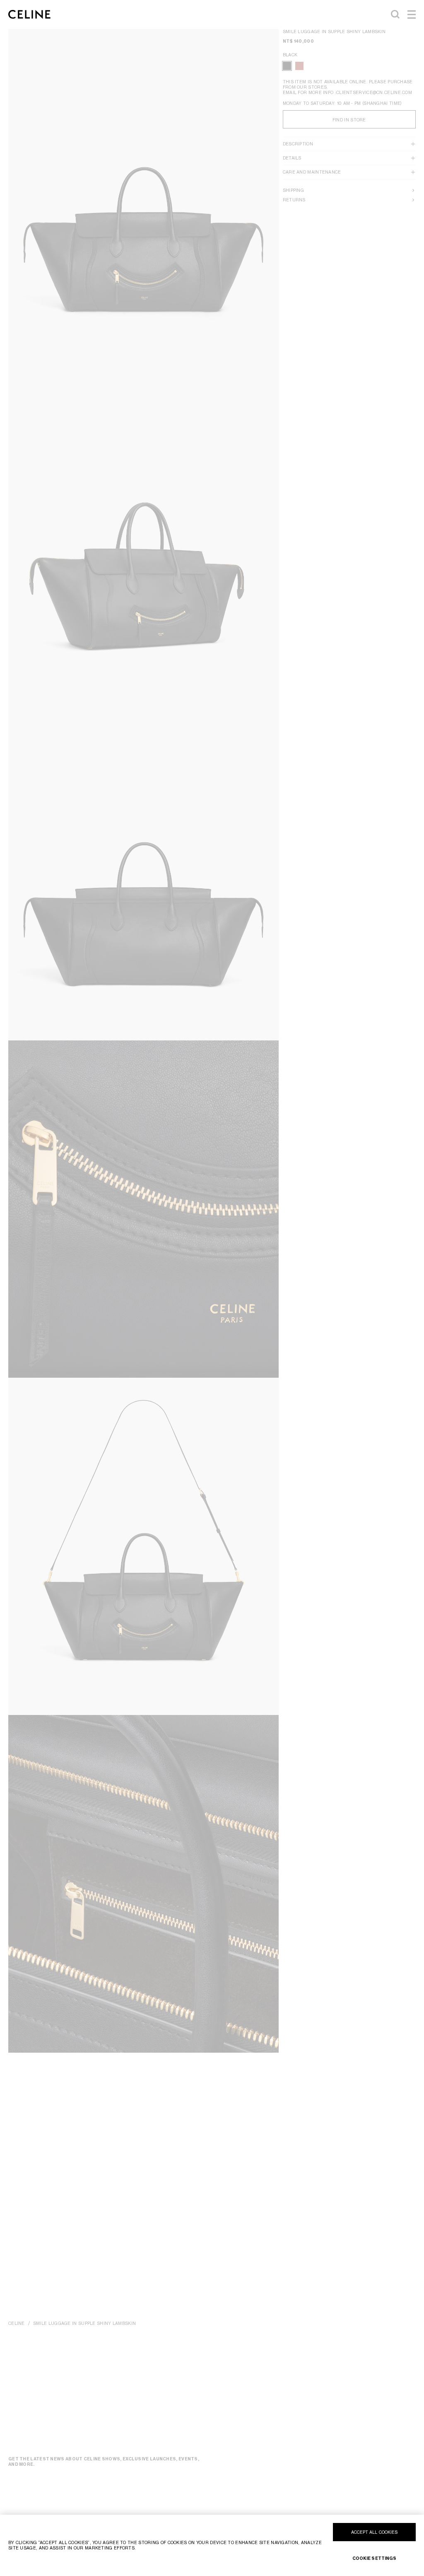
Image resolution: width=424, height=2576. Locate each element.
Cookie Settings (375, 2558)
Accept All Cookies (375, 2532)
